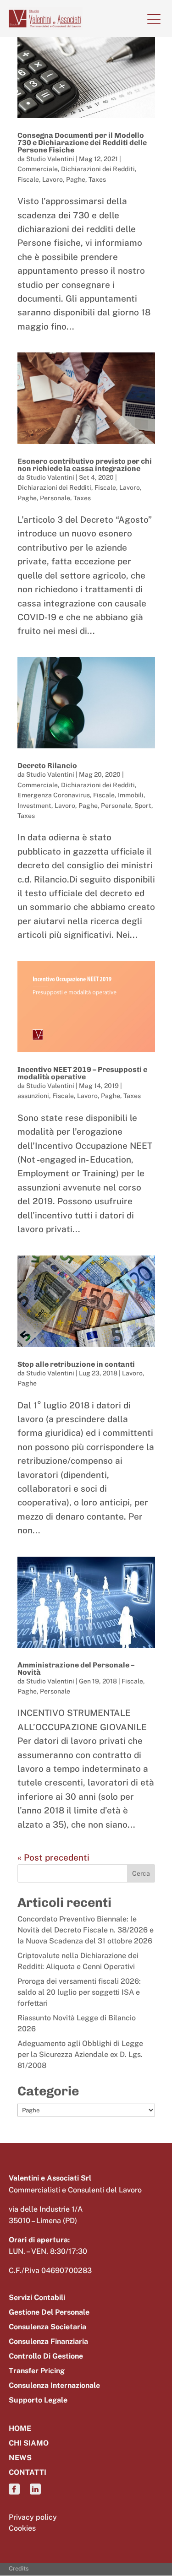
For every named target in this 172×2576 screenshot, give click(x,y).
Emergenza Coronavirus (54, 795)
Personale (55, 498)
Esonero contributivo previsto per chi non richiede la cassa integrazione (85, 465)
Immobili (131, 795)
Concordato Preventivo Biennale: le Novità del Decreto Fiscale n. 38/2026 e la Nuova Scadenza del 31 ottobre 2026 (86, 1930)
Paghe (76, 179)
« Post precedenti (53, 1857)
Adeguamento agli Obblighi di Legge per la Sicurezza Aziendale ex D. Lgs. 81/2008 (80, 2054)
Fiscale (28, 179)
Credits (19, 2568)
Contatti (28, 2473)
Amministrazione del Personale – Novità (76, 1669)
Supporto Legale (38, 2400)
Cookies (22, 2528)
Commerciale (38, 169)
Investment (34, 806)
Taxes (97, 179)
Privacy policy (33, 2517)
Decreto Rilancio (47, 766)
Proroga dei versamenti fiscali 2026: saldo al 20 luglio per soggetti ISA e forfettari (79, 1992)
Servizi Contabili (37, 2298)
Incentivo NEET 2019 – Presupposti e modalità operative (82, 1073)
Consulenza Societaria (47, 2327)
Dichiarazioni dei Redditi (98, 169)
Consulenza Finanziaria (48, 2342)
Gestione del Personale (49, 2313)
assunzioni (33, 1096)
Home (20, 2429)
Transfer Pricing (37, 2371)
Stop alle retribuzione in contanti (76, 1364)
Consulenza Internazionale (54, 2386)
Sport (143, 806)
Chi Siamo (29, 2443)
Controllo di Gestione (46, 2357)
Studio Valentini (50, 159)
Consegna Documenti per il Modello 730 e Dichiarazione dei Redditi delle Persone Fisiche (82, 143)
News (20, 2458)
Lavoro (53, 179)
